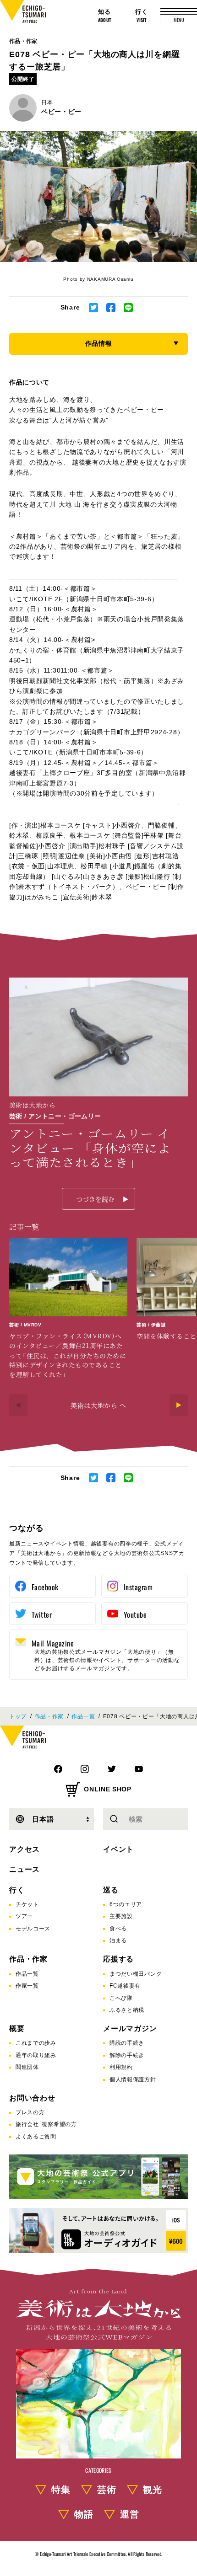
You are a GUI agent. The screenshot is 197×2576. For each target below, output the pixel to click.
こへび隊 (121, 1998)
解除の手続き (127, 2055)
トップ (18, 1716)
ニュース (25, 1869)
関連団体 (27, 2067)
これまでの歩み (36, 2043)
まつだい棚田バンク (136, 1974)
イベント (118, 1849)
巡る (111, 1890)
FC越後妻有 (125, 1986)
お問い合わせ (32, 2098)
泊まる (118, 1940)
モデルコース (33, 1929)
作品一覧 (83, 1716)
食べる (118, 1929)
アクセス (25, 1849)
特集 (61, 2490)
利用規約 (121, 2067)
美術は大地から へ (98, 1405)
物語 (84, 2514)
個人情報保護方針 (133, 2079)
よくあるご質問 (36, 2137)
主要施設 (121, 1916)
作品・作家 (23, 41)
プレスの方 (30, 2112)
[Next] (179, 1405)
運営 (130, 2514)
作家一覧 (27, 1986)
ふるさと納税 (127, 2010)
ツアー (24, 1916)
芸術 (107, 2490)
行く (17, 1890)
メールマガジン (130, 2028)
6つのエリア (126, 1904)
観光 (153, 2490)
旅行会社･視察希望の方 (46, 2124)
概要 (17, 2028)
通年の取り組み (36, 2055)
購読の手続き (127, 2043)
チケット (27, 1904)
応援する (118, 1959)
